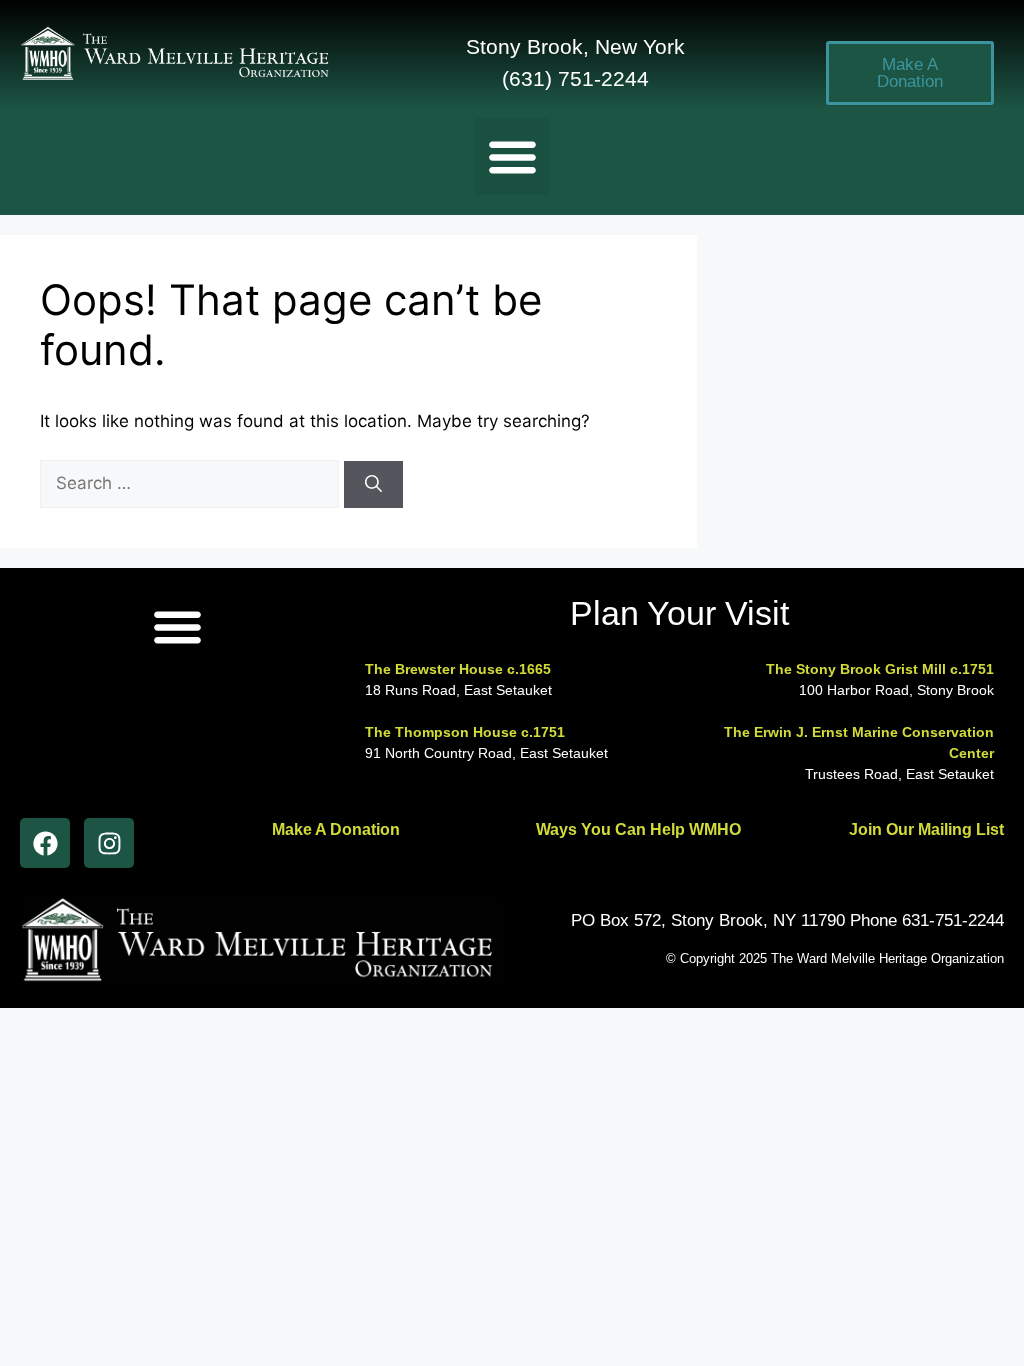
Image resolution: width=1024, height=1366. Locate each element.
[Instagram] (109, 843)
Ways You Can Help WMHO (638, 829)
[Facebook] (45, 843)
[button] (512, 156)
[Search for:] (192, 483)
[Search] (373, 485)
